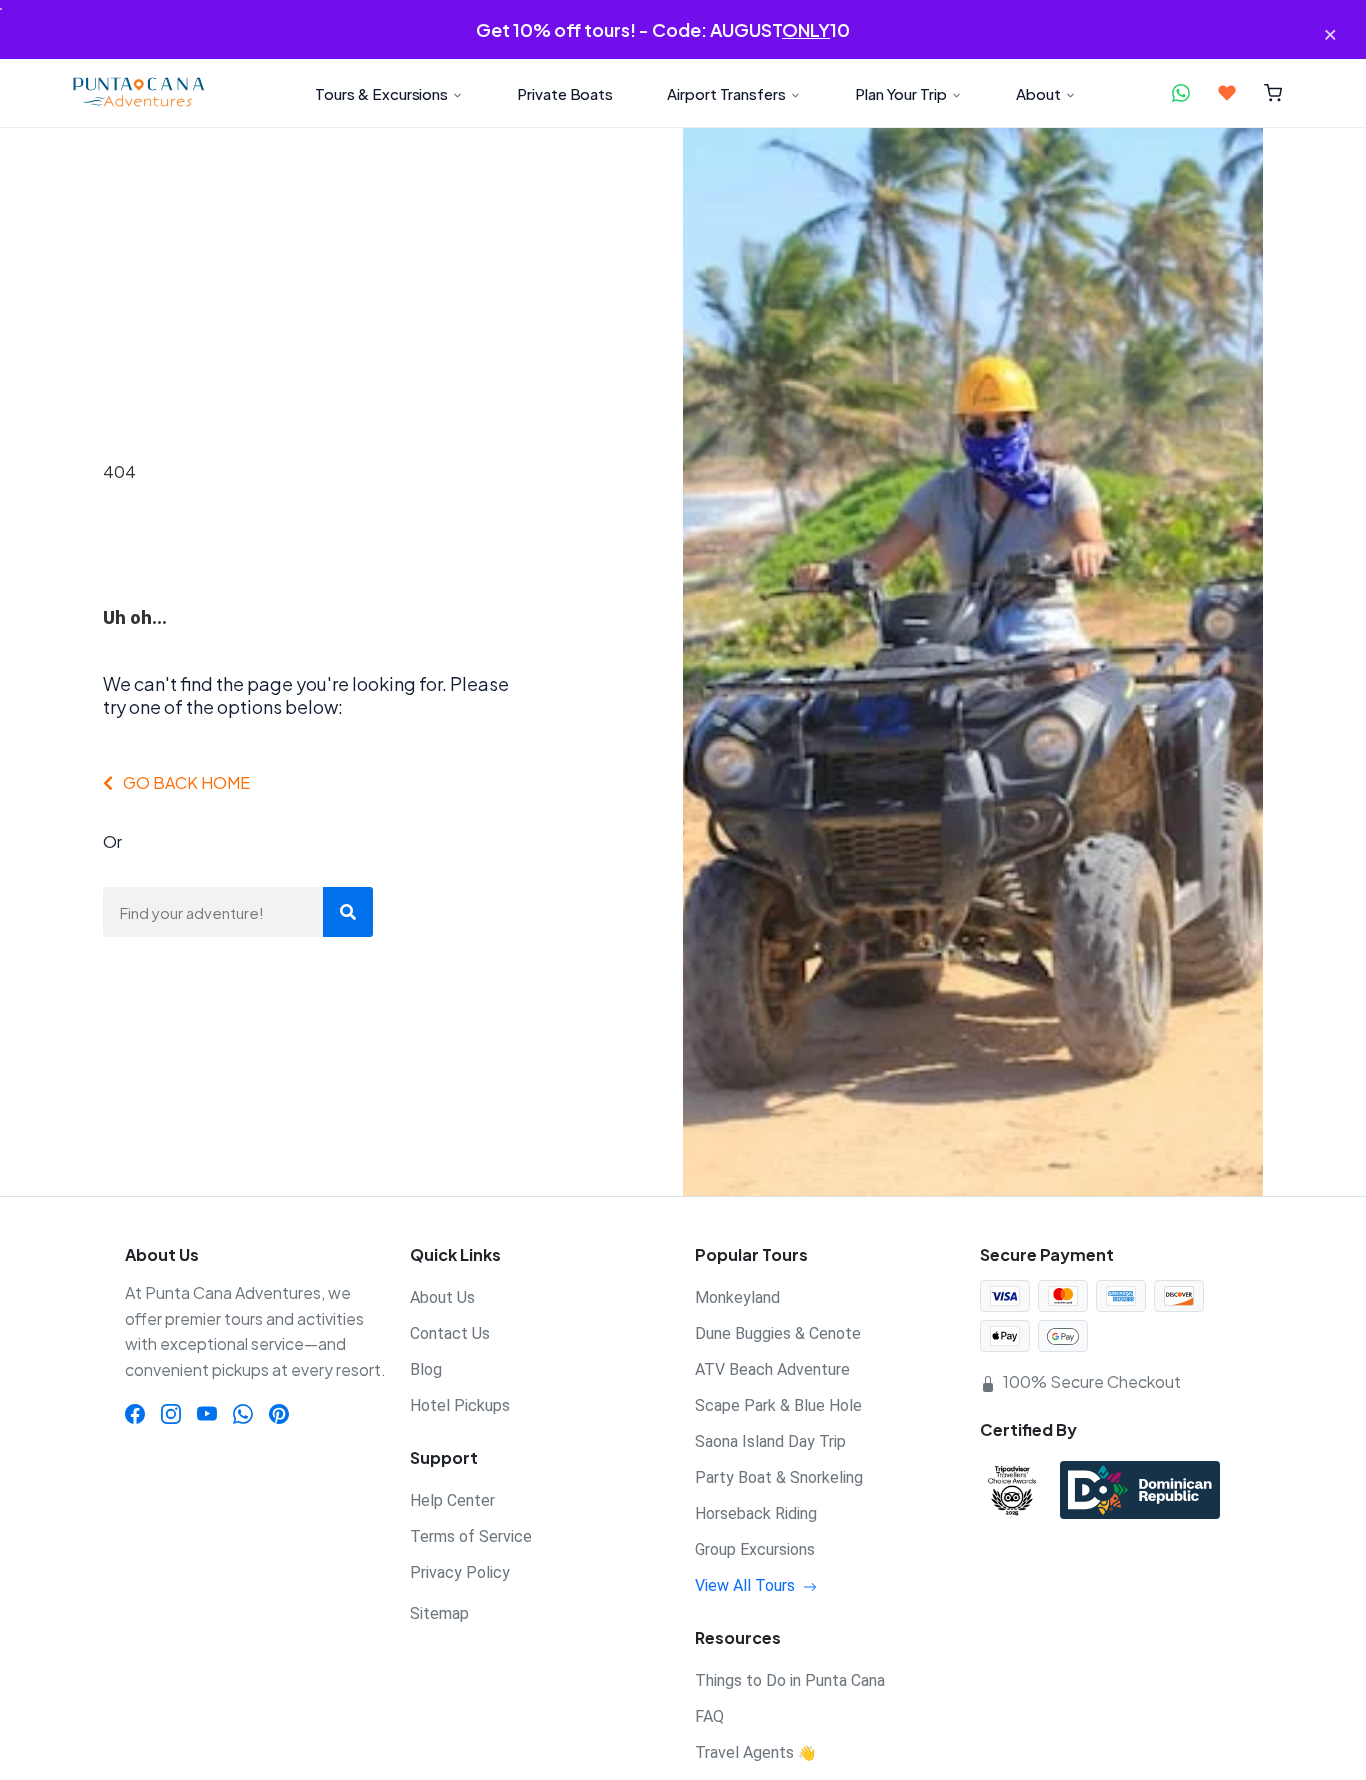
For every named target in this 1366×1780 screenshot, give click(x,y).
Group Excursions (755, 1549)
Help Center (452, 1500)
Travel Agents (755, 1752)
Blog (426, 1369)
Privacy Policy (460, 1572)
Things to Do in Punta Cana (790, 1680)
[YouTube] (207, 1413)
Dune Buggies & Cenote (778, 1333)
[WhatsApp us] (1181, 93)
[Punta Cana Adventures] (138, 93)
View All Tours (747, 1585)
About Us (442, 1297)
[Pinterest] (279, 1413)
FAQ (709, 1716)
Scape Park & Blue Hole (778, 1405)
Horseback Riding (756, 1513)
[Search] (348, 912)
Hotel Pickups (460, 1405)
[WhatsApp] (243, 1413)
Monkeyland (737, 1297)
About (1038, 93)
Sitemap (439, 1613)
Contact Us (450, 1333)
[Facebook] (135, 1413)
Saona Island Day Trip (770, 1441)
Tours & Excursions (381, 93)
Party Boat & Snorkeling (779, 1477)
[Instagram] (171, 1413)
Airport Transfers (726, 93)
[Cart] (1274, 93)
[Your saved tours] (1227, 93)
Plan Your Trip (901, 93)
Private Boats (565, 93)
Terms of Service (471, 1536)
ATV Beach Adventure (772, 1369)
